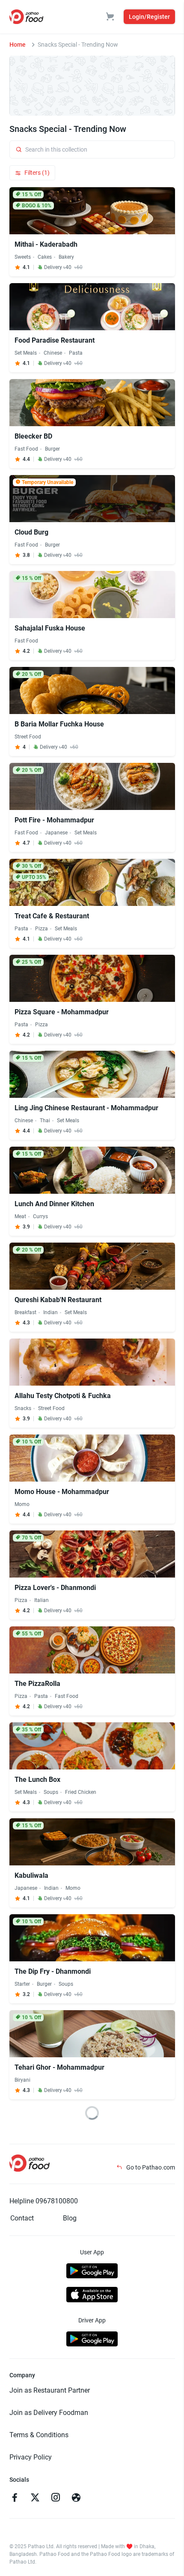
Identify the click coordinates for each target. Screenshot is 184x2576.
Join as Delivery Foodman (49, 2413)
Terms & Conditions (39, 2435)
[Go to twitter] (35, 2498)
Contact (22, 2218)
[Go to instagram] (56, 2498)
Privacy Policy (31, 2457)
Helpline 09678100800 (44, 2201)
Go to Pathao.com (150, 2167)
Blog (70, 2218)
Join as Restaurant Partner (50, 2390)
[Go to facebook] (15, 2498)
